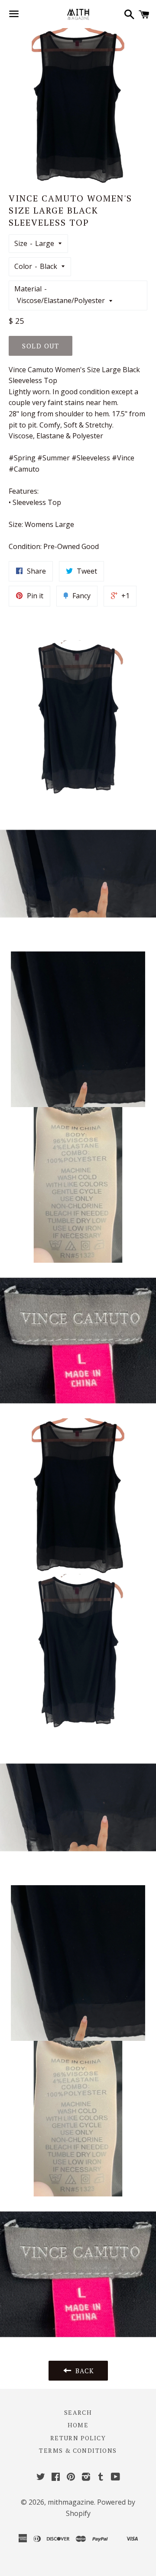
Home (78, 2425)
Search (78, 2412)
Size (21, 243)
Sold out (41, 346)
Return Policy (78, 2438)
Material (28, 289)
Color (23, 266)
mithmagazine (71, 2502)
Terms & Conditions (78, 2450)
